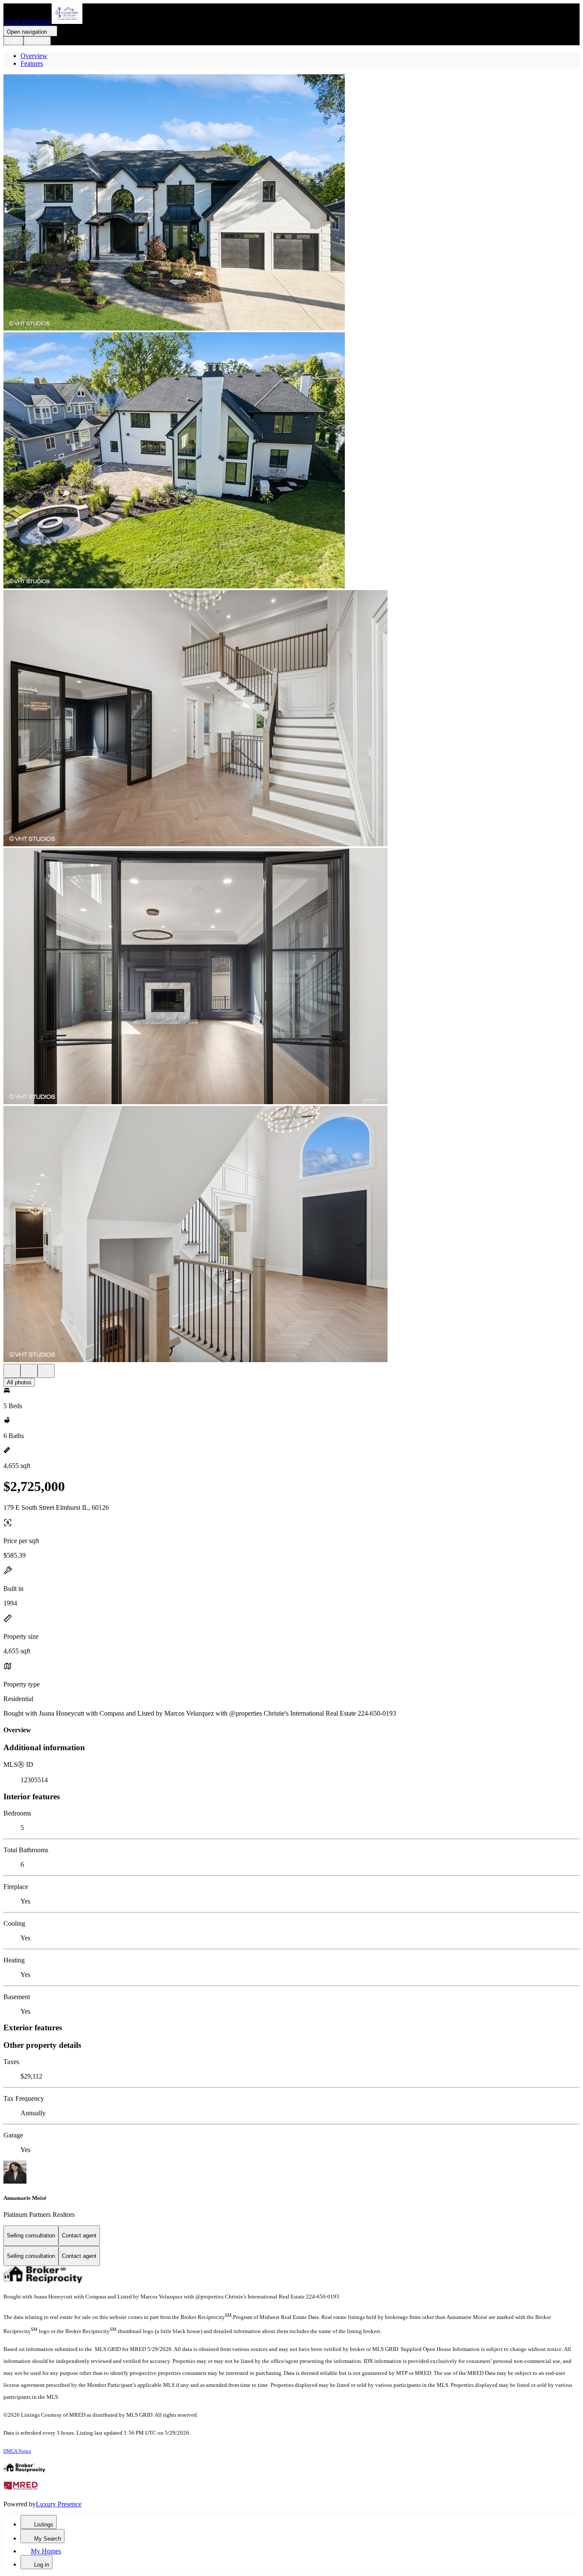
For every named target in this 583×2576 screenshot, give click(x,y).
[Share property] (46, 1371)
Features (32, 63)
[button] (291, 203)
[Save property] (29, 1371)
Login (13, 41)
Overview (34, 56)
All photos (19, 1382)
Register (37, 41)
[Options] (12, 1371)
